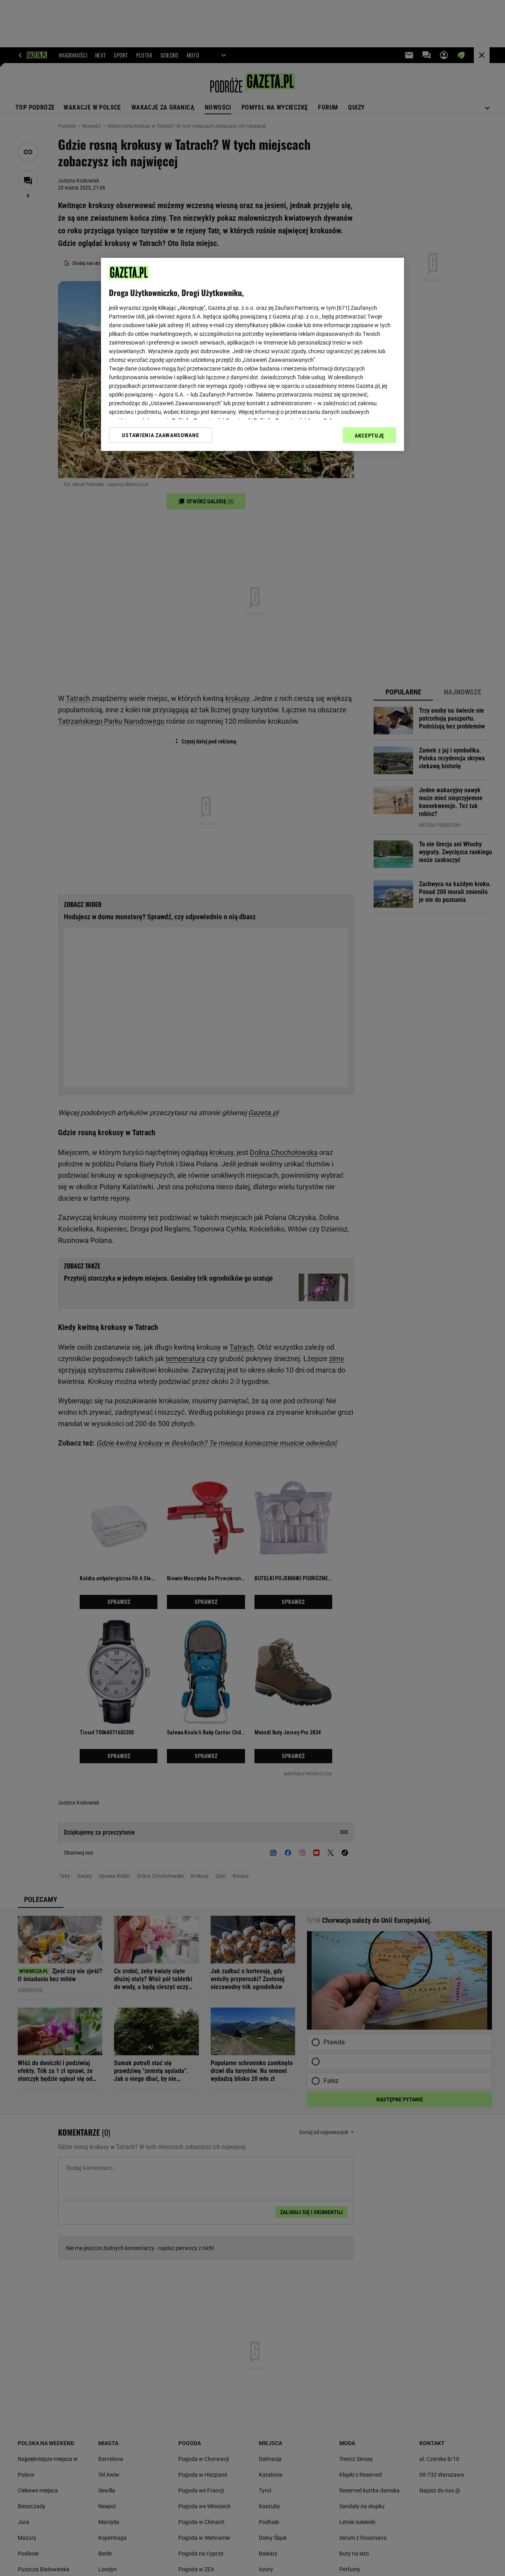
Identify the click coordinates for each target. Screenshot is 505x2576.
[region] (252, 354)
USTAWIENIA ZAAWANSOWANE (160, 435)
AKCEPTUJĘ (369, 436)
